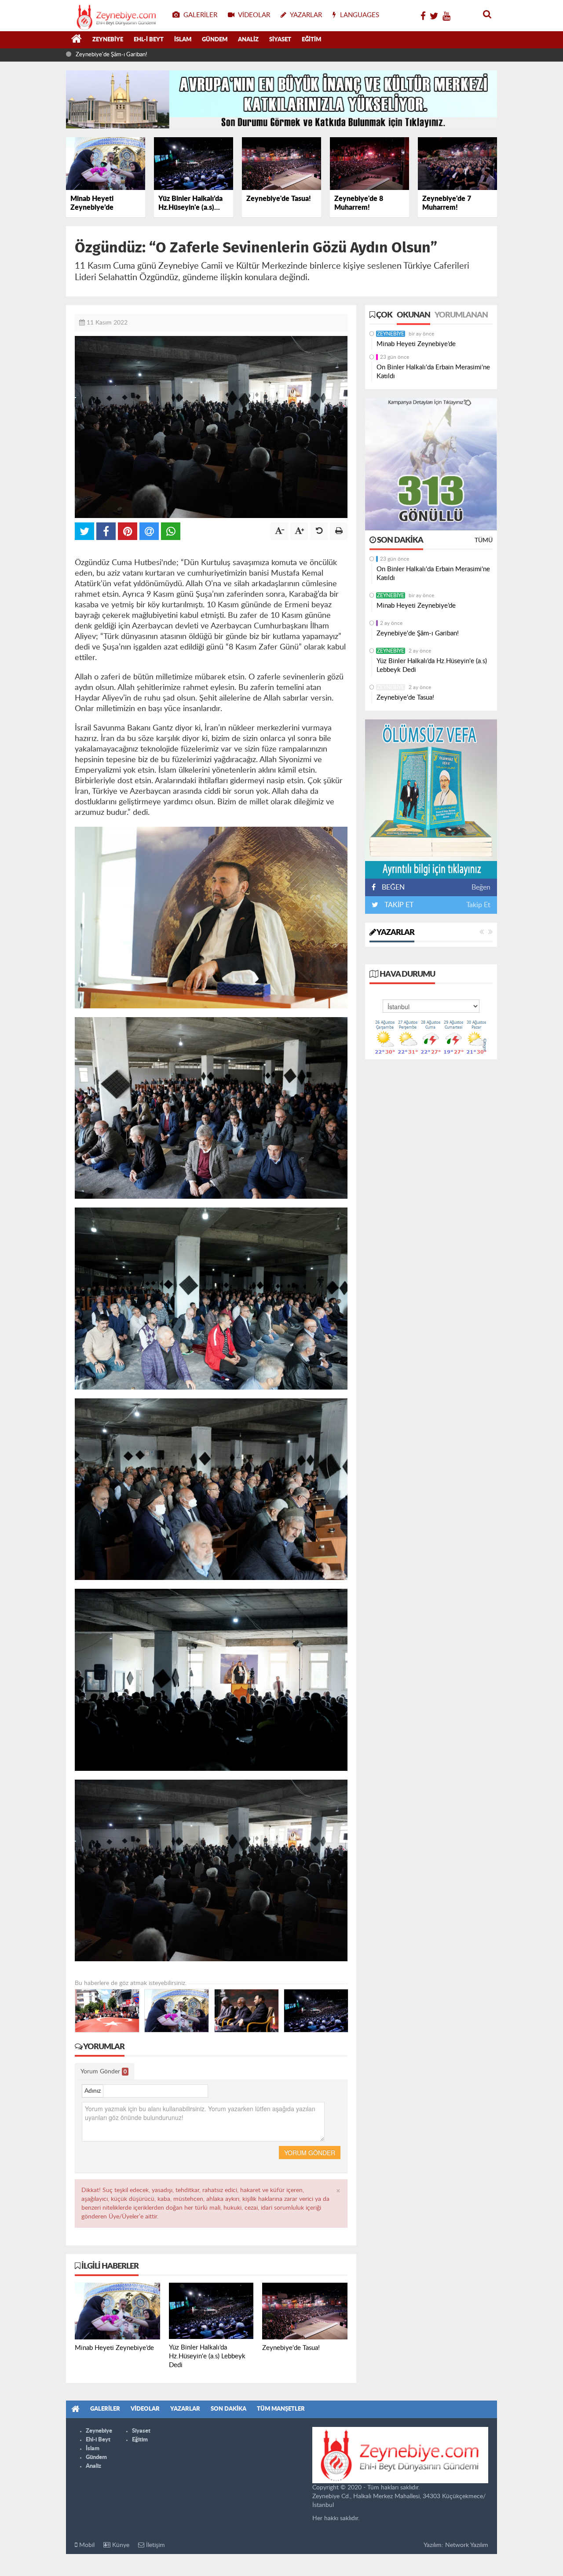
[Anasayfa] (77, 40)
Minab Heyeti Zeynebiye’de (416, 344)
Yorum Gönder (104, 2072)
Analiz (248, 40)
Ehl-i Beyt (149, 40)
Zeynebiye (108, 40)
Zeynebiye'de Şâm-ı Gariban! (418, 633)
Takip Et (478, 905)
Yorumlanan (461, 315)
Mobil (86, 2545)
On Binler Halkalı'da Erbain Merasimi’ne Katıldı (433, 372)
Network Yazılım (467, 2545)
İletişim (155, 2545)
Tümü (484, 540)
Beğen (481, 887)
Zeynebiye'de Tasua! (405, 698)
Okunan (413, 315)
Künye (120, 2545)
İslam (183, 40)
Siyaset (280, 40)
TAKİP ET (398, 905)
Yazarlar (395, 933)
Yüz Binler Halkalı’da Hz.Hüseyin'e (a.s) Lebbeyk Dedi (141, 55)
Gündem (215, 40)
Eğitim (311, 40)
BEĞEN (393, 887)
